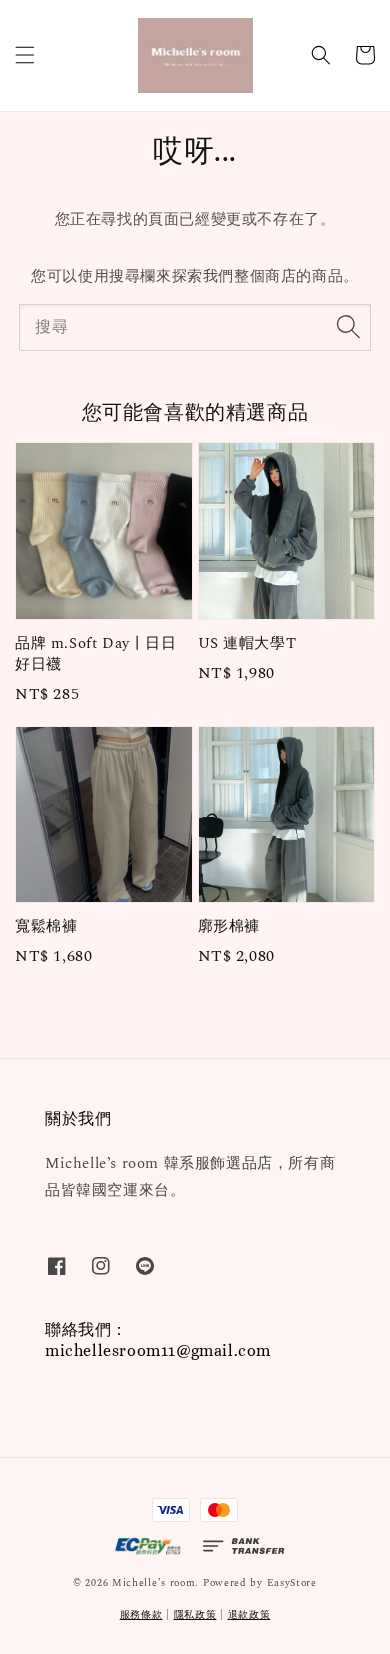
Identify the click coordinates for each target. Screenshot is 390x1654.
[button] (25, 55)
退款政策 (249, 1615)
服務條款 (141, 1615)
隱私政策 (195, 1615)
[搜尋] (348, 327)
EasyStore (292, 1583)
